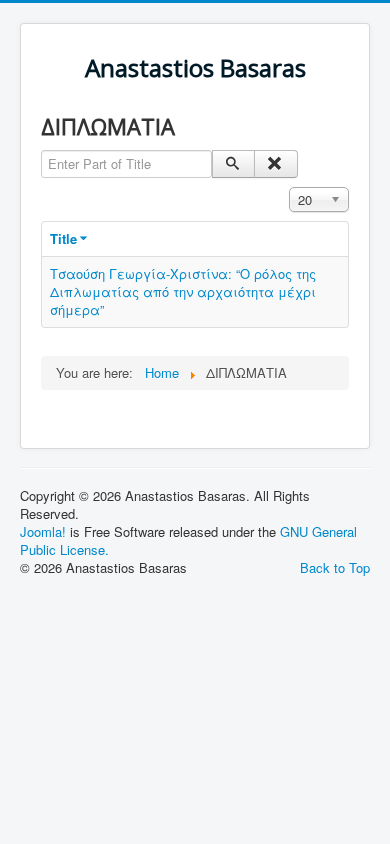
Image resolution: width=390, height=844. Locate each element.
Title (63, 238)
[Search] (233, 164)
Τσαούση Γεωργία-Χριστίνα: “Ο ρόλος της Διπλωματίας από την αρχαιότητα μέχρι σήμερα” (183, 291)
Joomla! (43, 531)
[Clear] (275, 164)
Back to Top (335, 567)
